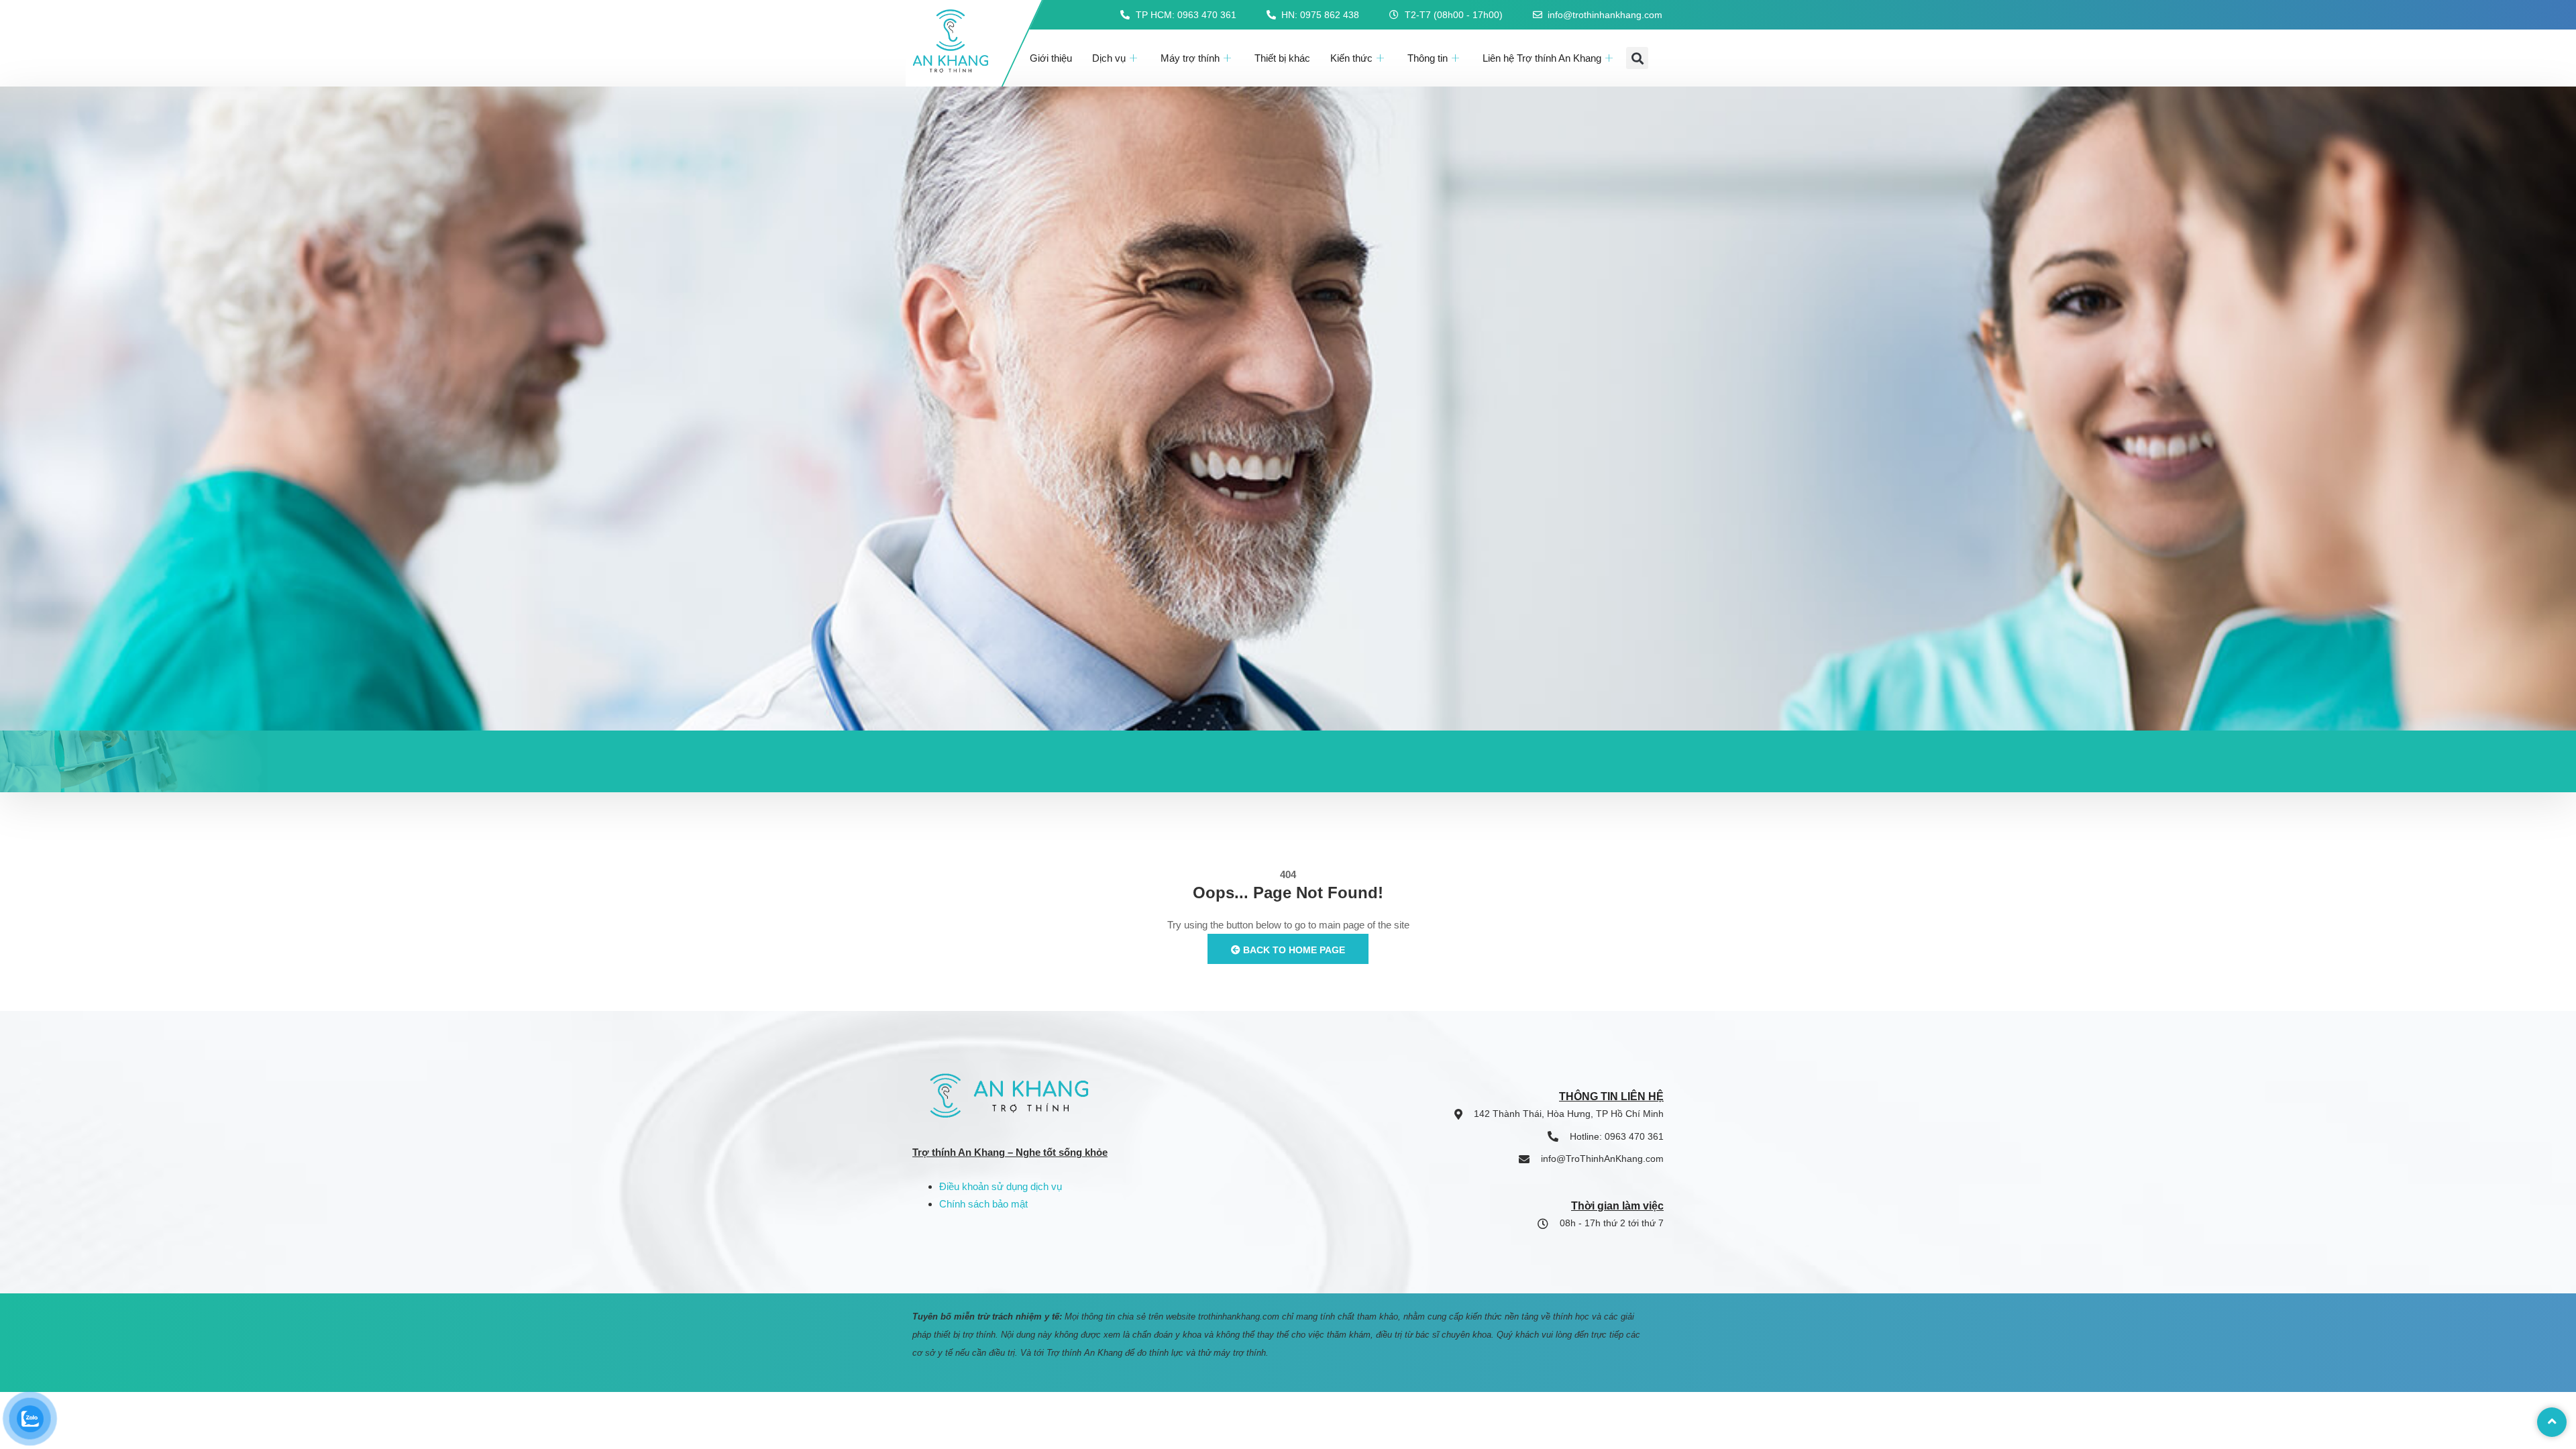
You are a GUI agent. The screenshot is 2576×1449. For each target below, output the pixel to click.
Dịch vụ (1109, 58)
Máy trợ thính (1190, 58)
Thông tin (1428, 58)
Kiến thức (1351, 58)
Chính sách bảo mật (983, 1204)
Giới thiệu (1051, 58)
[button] (1637, 58)
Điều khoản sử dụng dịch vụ (1001, 1186)
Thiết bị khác (1282, 58)
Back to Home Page (1293, 950)
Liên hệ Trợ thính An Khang (1542, 58)
